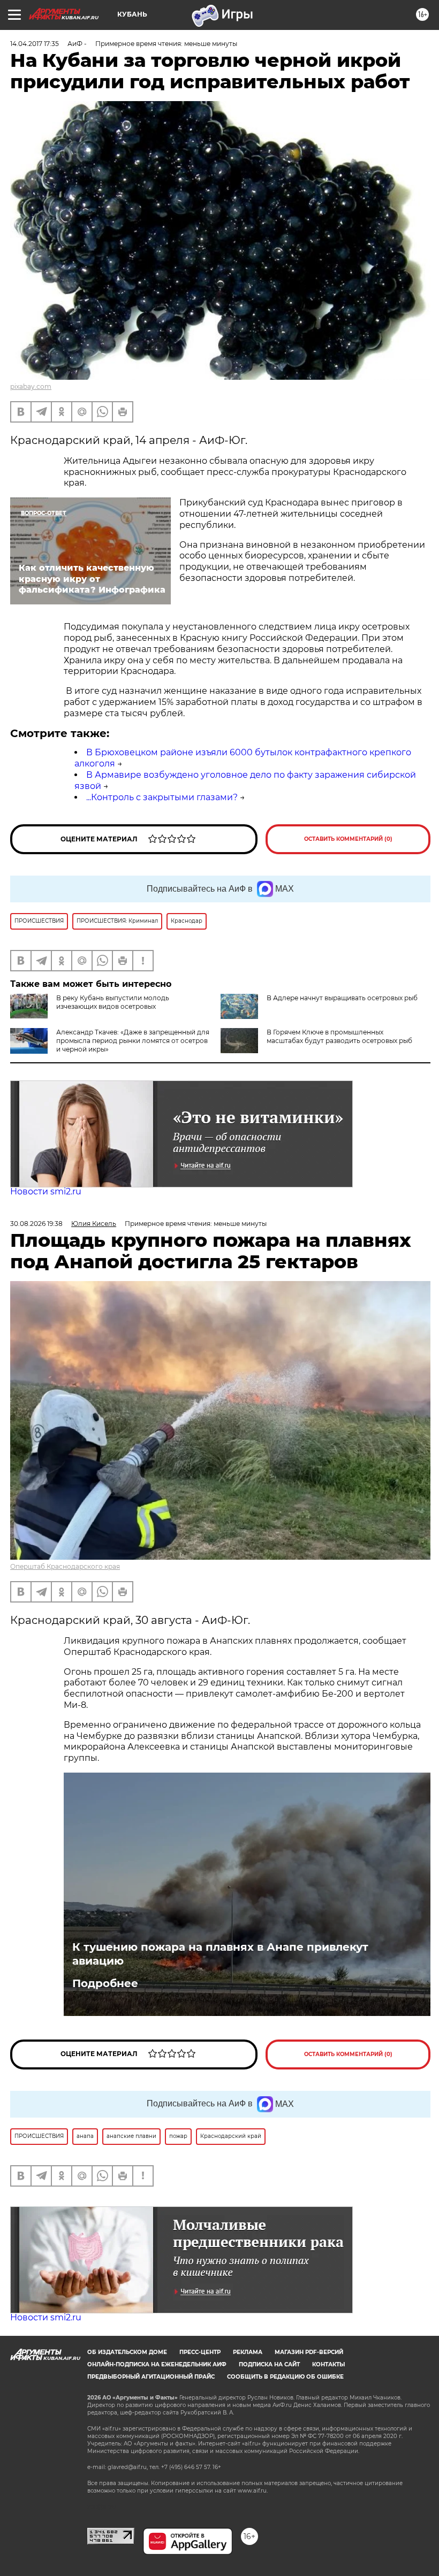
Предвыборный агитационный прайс (151, 2377)
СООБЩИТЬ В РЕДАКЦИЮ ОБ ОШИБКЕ (285, 2377)
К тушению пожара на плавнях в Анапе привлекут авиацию (220, 1954)
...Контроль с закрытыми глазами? (162, 797)
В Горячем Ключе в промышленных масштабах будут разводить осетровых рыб (339, 1036)
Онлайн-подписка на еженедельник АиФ (157, 2364)
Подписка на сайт (269, 2364)
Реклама (248, 2352)
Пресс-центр (200, 2352)
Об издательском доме (127, 2352)
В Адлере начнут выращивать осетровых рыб (342, 998)
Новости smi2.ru (46, 1191)
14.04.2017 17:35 (35, 44)
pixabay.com (31, 386)
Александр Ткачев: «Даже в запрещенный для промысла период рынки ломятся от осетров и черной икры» (133, 1041)
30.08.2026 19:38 (36, 1224)
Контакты (328, 2364)
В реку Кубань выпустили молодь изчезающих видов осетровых (113, 1002)
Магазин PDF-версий (309, 2352)
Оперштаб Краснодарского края (65, 1566)
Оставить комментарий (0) (348, 839)
